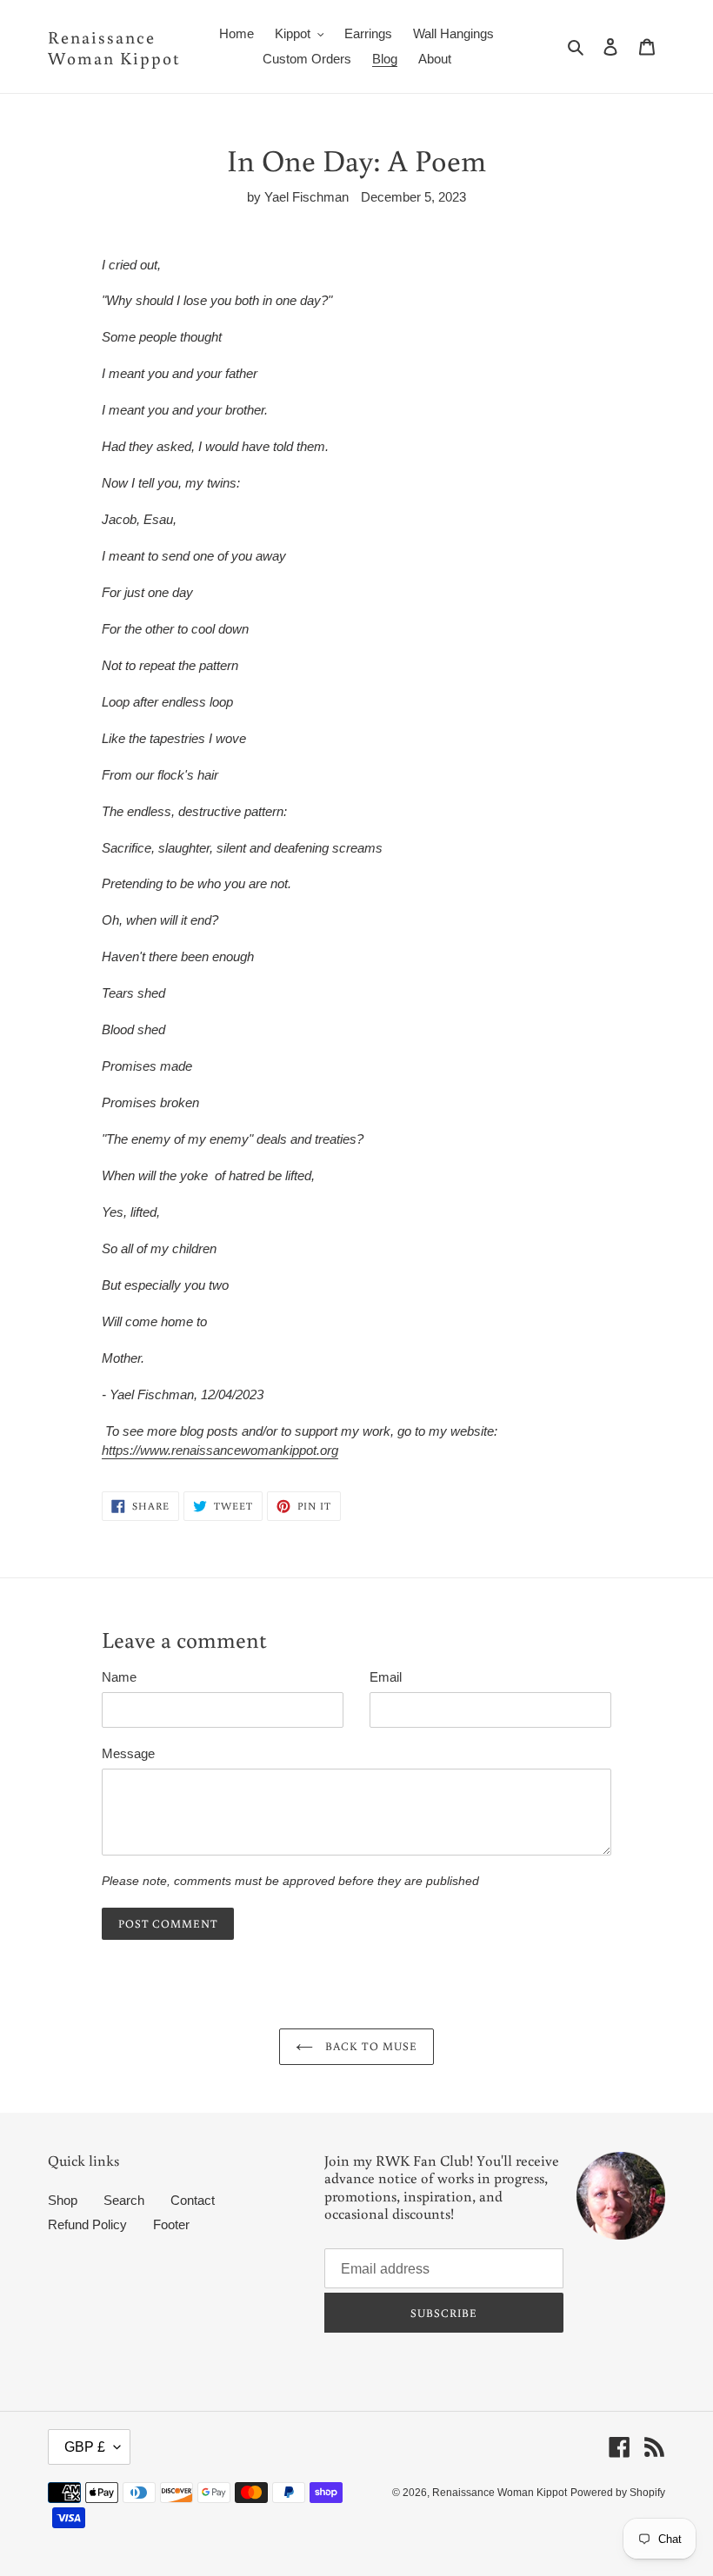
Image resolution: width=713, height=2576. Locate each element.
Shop (63, 2200)
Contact (193, 2200)
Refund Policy (87, 2224)
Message (128, 1753)
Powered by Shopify (618, 2493)
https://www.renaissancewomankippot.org (220, 1450)
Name (119, 1677)
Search (124, 2200)
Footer (171, 2224)
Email (386, 1677)
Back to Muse (370, 2046)
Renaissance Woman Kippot (114, 47)
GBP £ (85, 2447)
